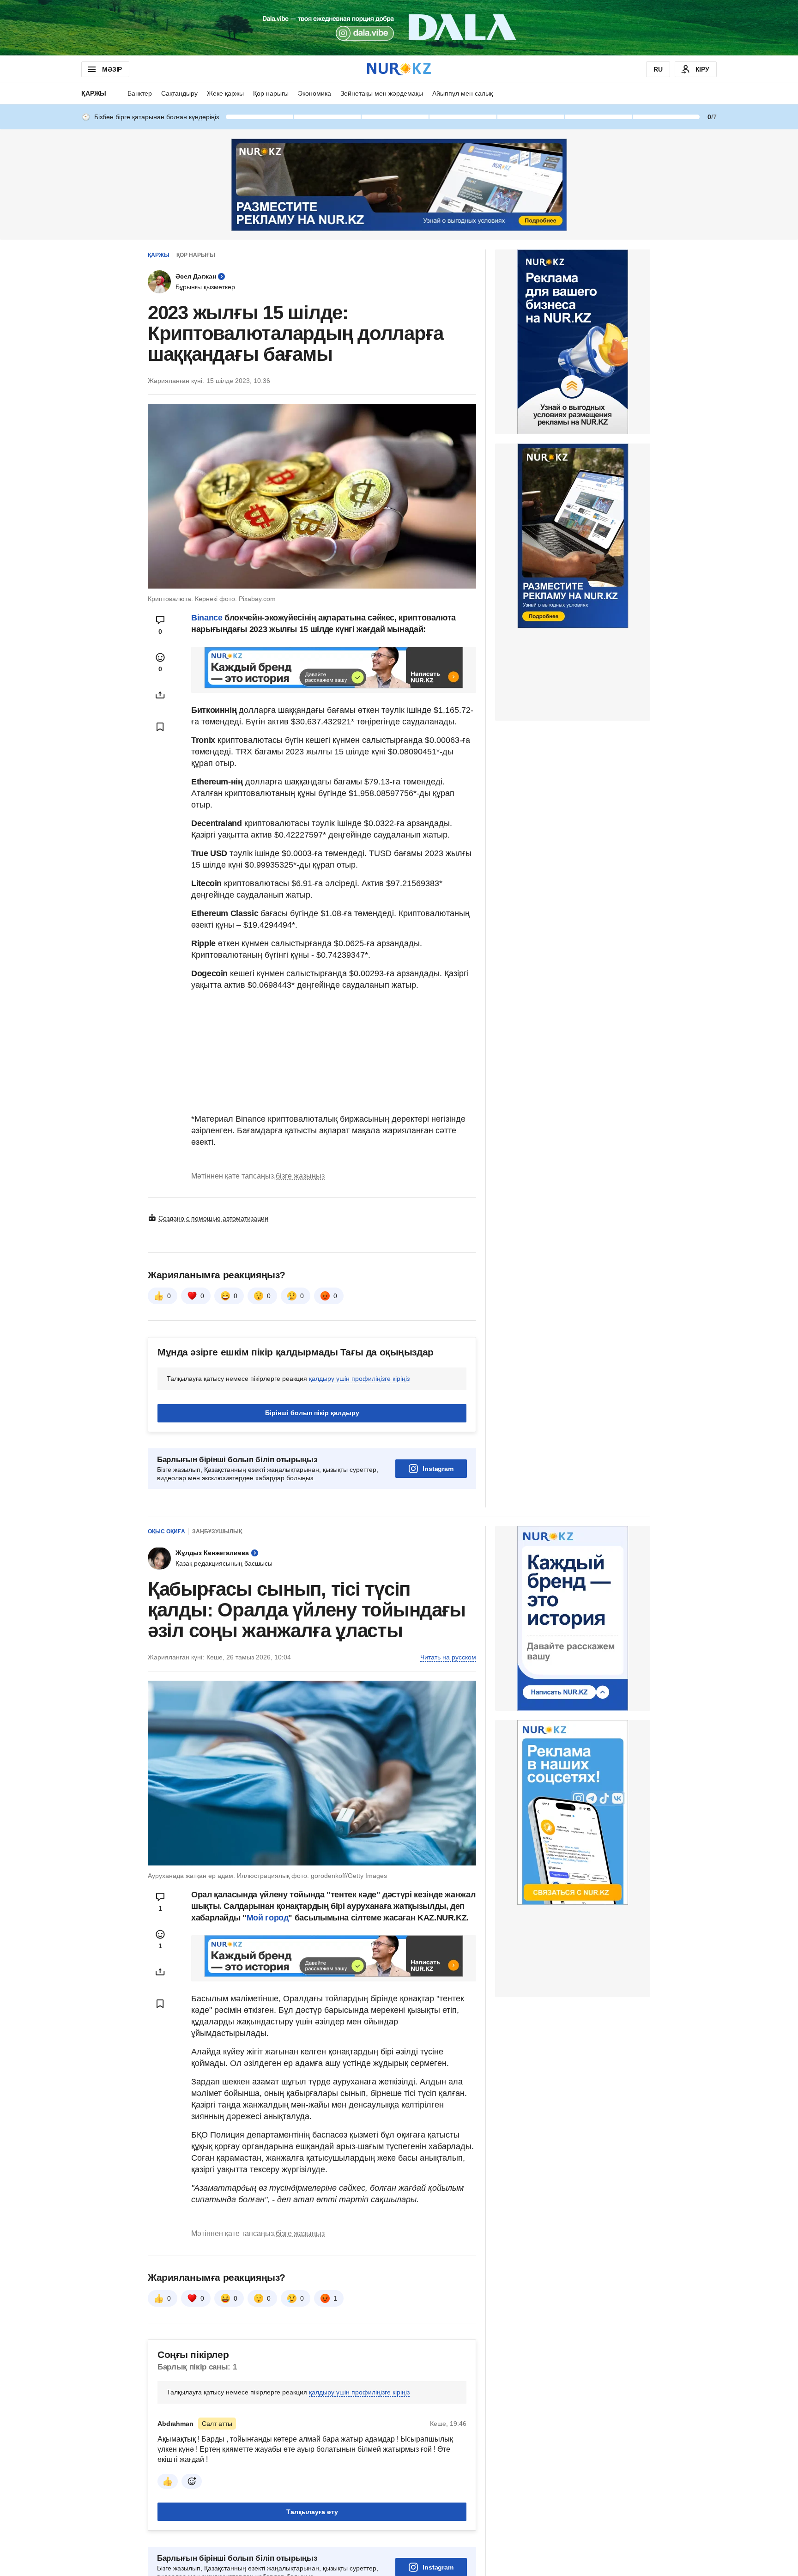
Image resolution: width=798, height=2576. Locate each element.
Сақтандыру (179, 93)
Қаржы (94, 93)
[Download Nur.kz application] (399, 28)
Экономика (314, 93)
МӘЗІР (112, 69)
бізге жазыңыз (300, 1176)
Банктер (140, 93)
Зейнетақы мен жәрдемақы (382, 93)
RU (658, 69)
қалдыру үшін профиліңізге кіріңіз (359, 1379)
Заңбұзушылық (217, 1531)
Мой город (268, 1918)
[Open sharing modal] (160, 695)
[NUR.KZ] (399, 69)
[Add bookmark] (160, 727)
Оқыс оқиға (166, 1531)
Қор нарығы (271, 93)
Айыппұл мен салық (462, 93)
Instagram (438, 1469)
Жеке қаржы (225, 93)
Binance (207, 618)
